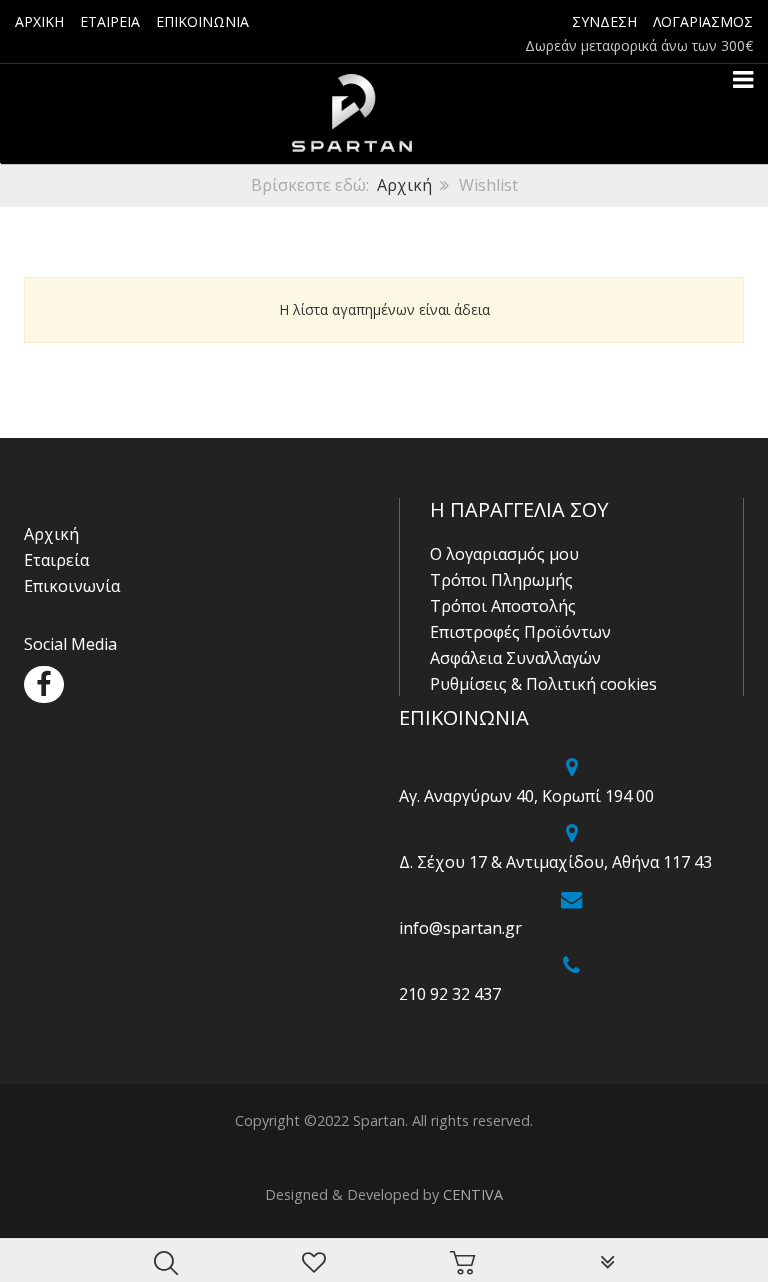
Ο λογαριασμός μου (504, 554)
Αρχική (404, 185)
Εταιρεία (56, 560)
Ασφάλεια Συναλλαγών (515, 658)
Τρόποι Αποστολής (503, 606)
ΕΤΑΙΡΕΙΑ (110, 21)
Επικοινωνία (72, 586)
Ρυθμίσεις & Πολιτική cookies (543, 684)
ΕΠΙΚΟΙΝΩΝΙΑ (202, 21)
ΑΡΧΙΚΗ (39, 21)
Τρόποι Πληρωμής (501, 580)
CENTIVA (473, 1194)
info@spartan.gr (460, 928)
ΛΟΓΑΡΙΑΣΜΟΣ (703, 21)
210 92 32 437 (450, 994)
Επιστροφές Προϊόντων (520, 632)
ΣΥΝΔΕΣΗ (604, 21)
